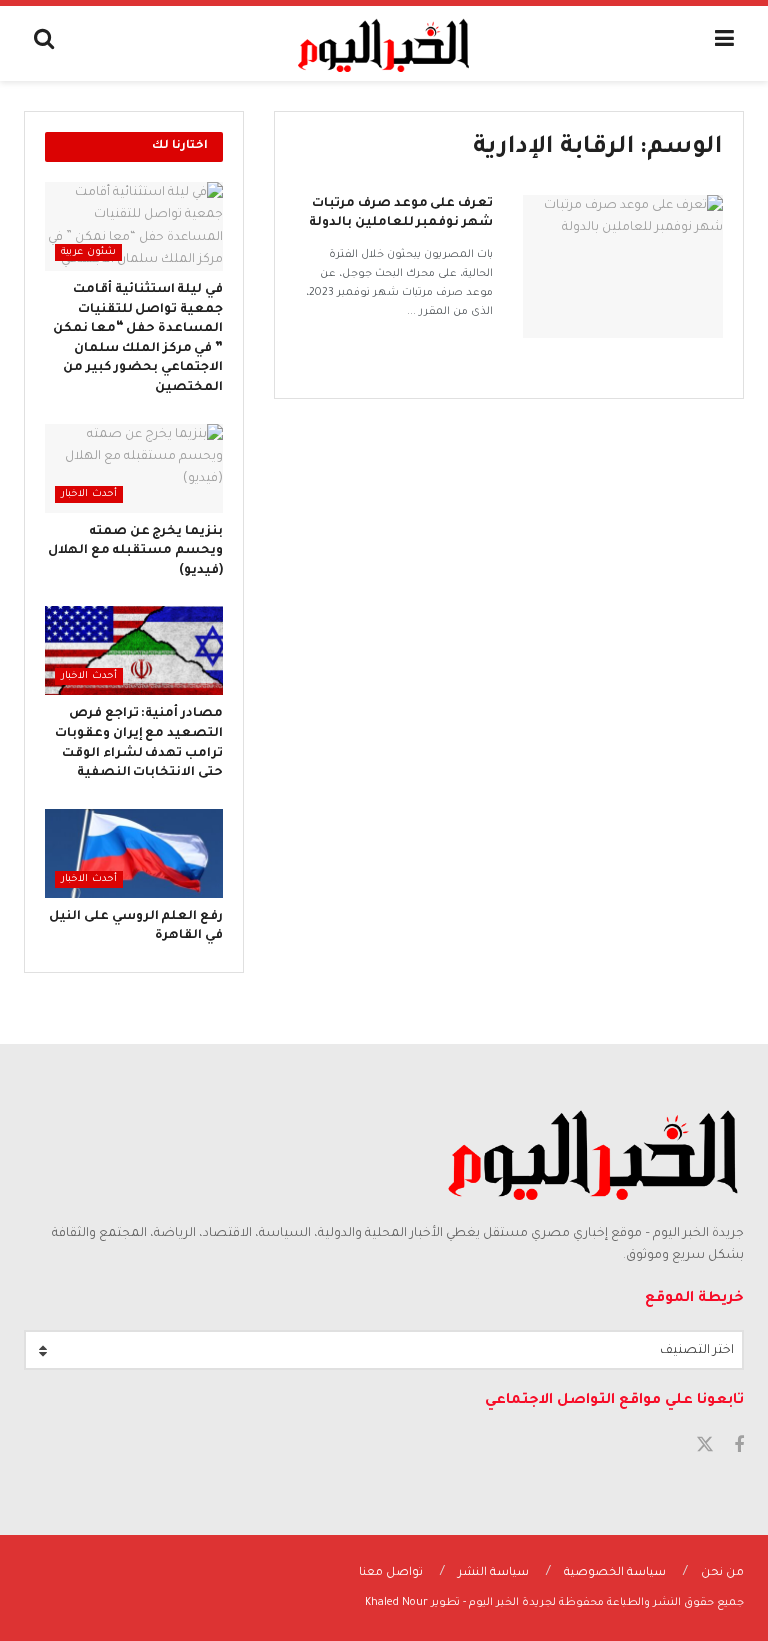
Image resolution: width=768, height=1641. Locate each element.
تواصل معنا (391, 1573)
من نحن (722, 1573)
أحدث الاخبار (89, 494)
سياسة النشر (493, 1573)
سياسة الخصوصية (615, 1573)
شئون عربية (88, 252)
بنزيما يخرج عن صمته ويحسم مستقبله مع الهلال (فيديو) (135, 551)
